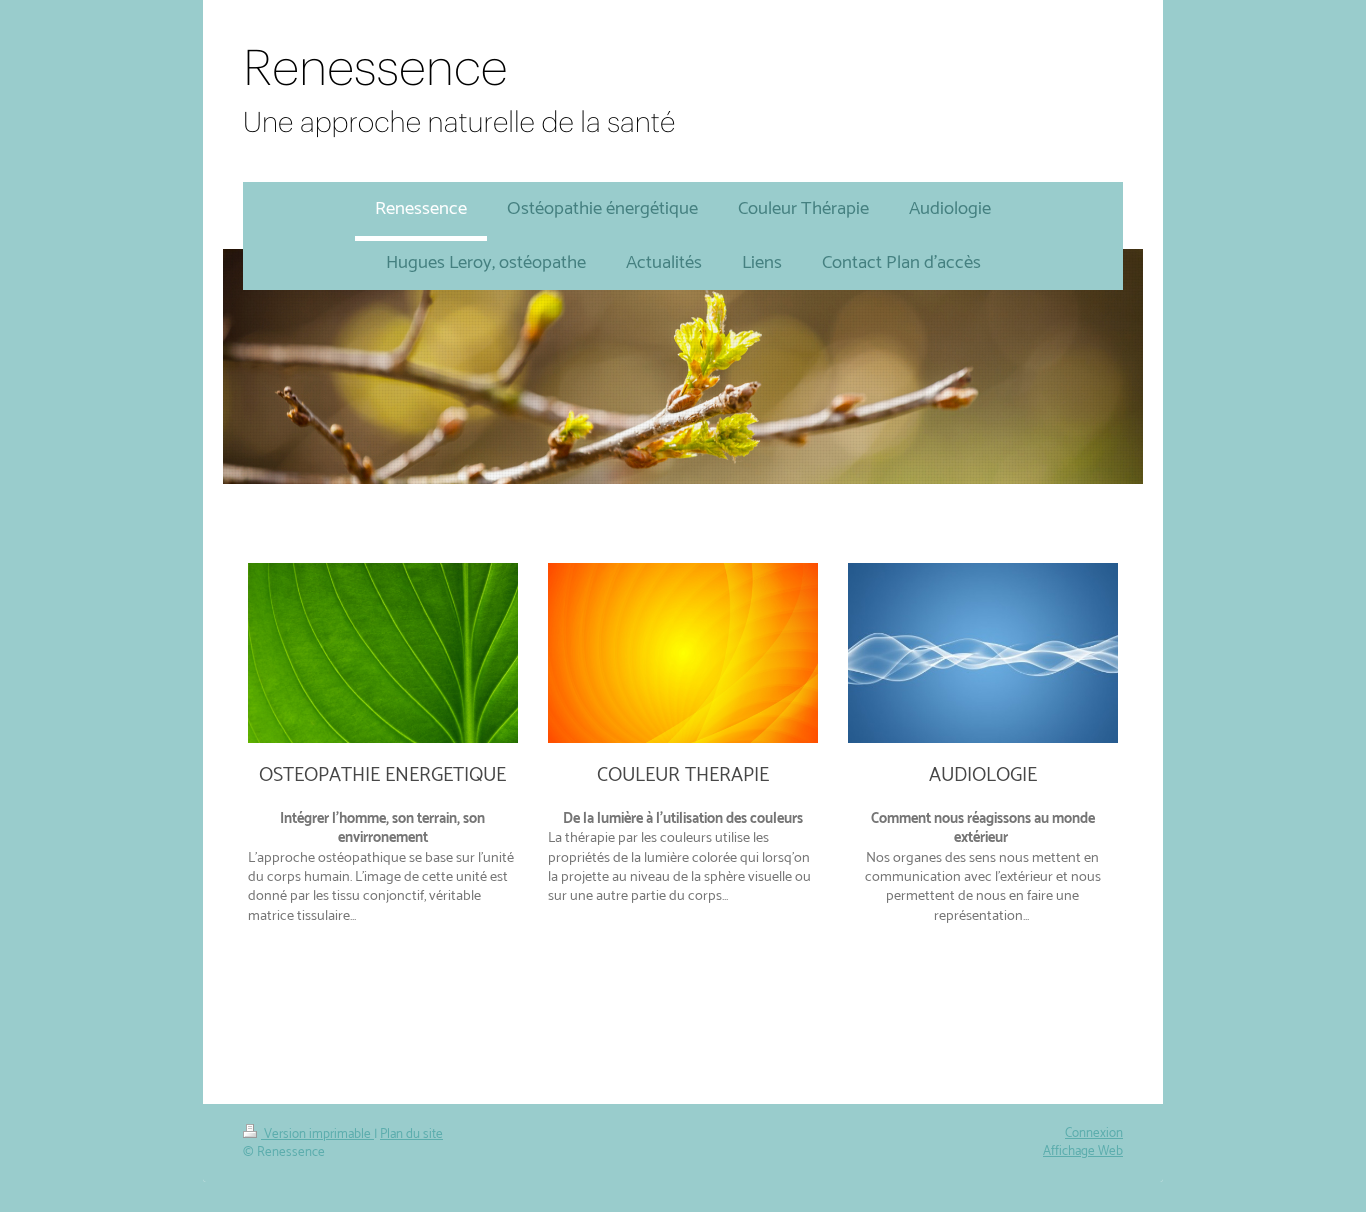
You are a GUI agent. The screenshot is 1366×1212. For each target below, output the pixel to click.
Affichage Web (1083, 1151)
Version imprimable (317, 1134)
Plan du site (411, 1134)
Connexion (1094, 1133)
